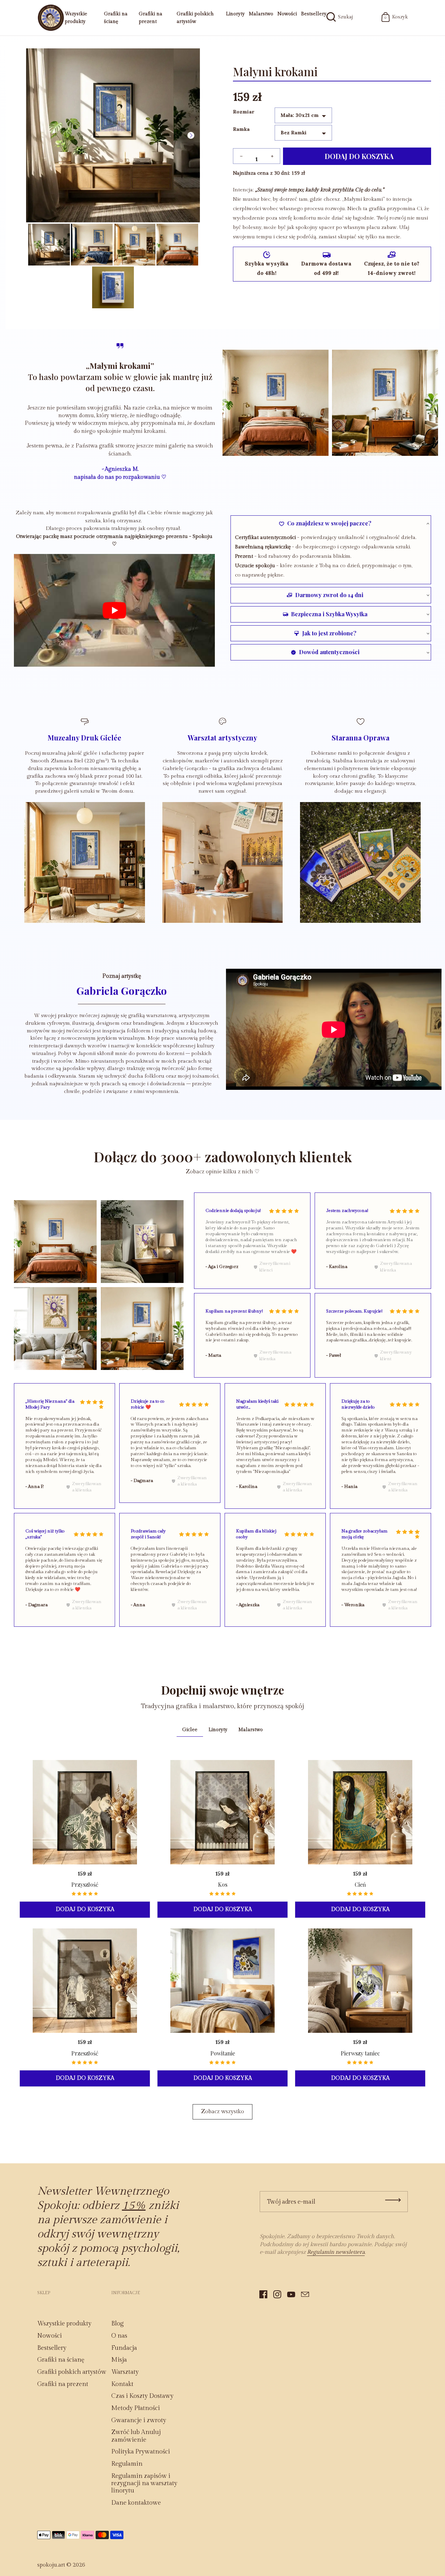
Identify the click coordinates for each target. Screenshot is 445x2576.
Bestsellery (314, 14)
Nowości (287, 14)
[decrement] (241, 156)
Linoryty (235, 14)
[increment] (272, 156)
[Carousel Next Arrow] (191, 135)
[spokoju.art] (51, 18)
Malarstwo (261, 14)
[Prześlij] (393, 2200)
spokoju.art (51, 2565)
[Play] (114, 610)
